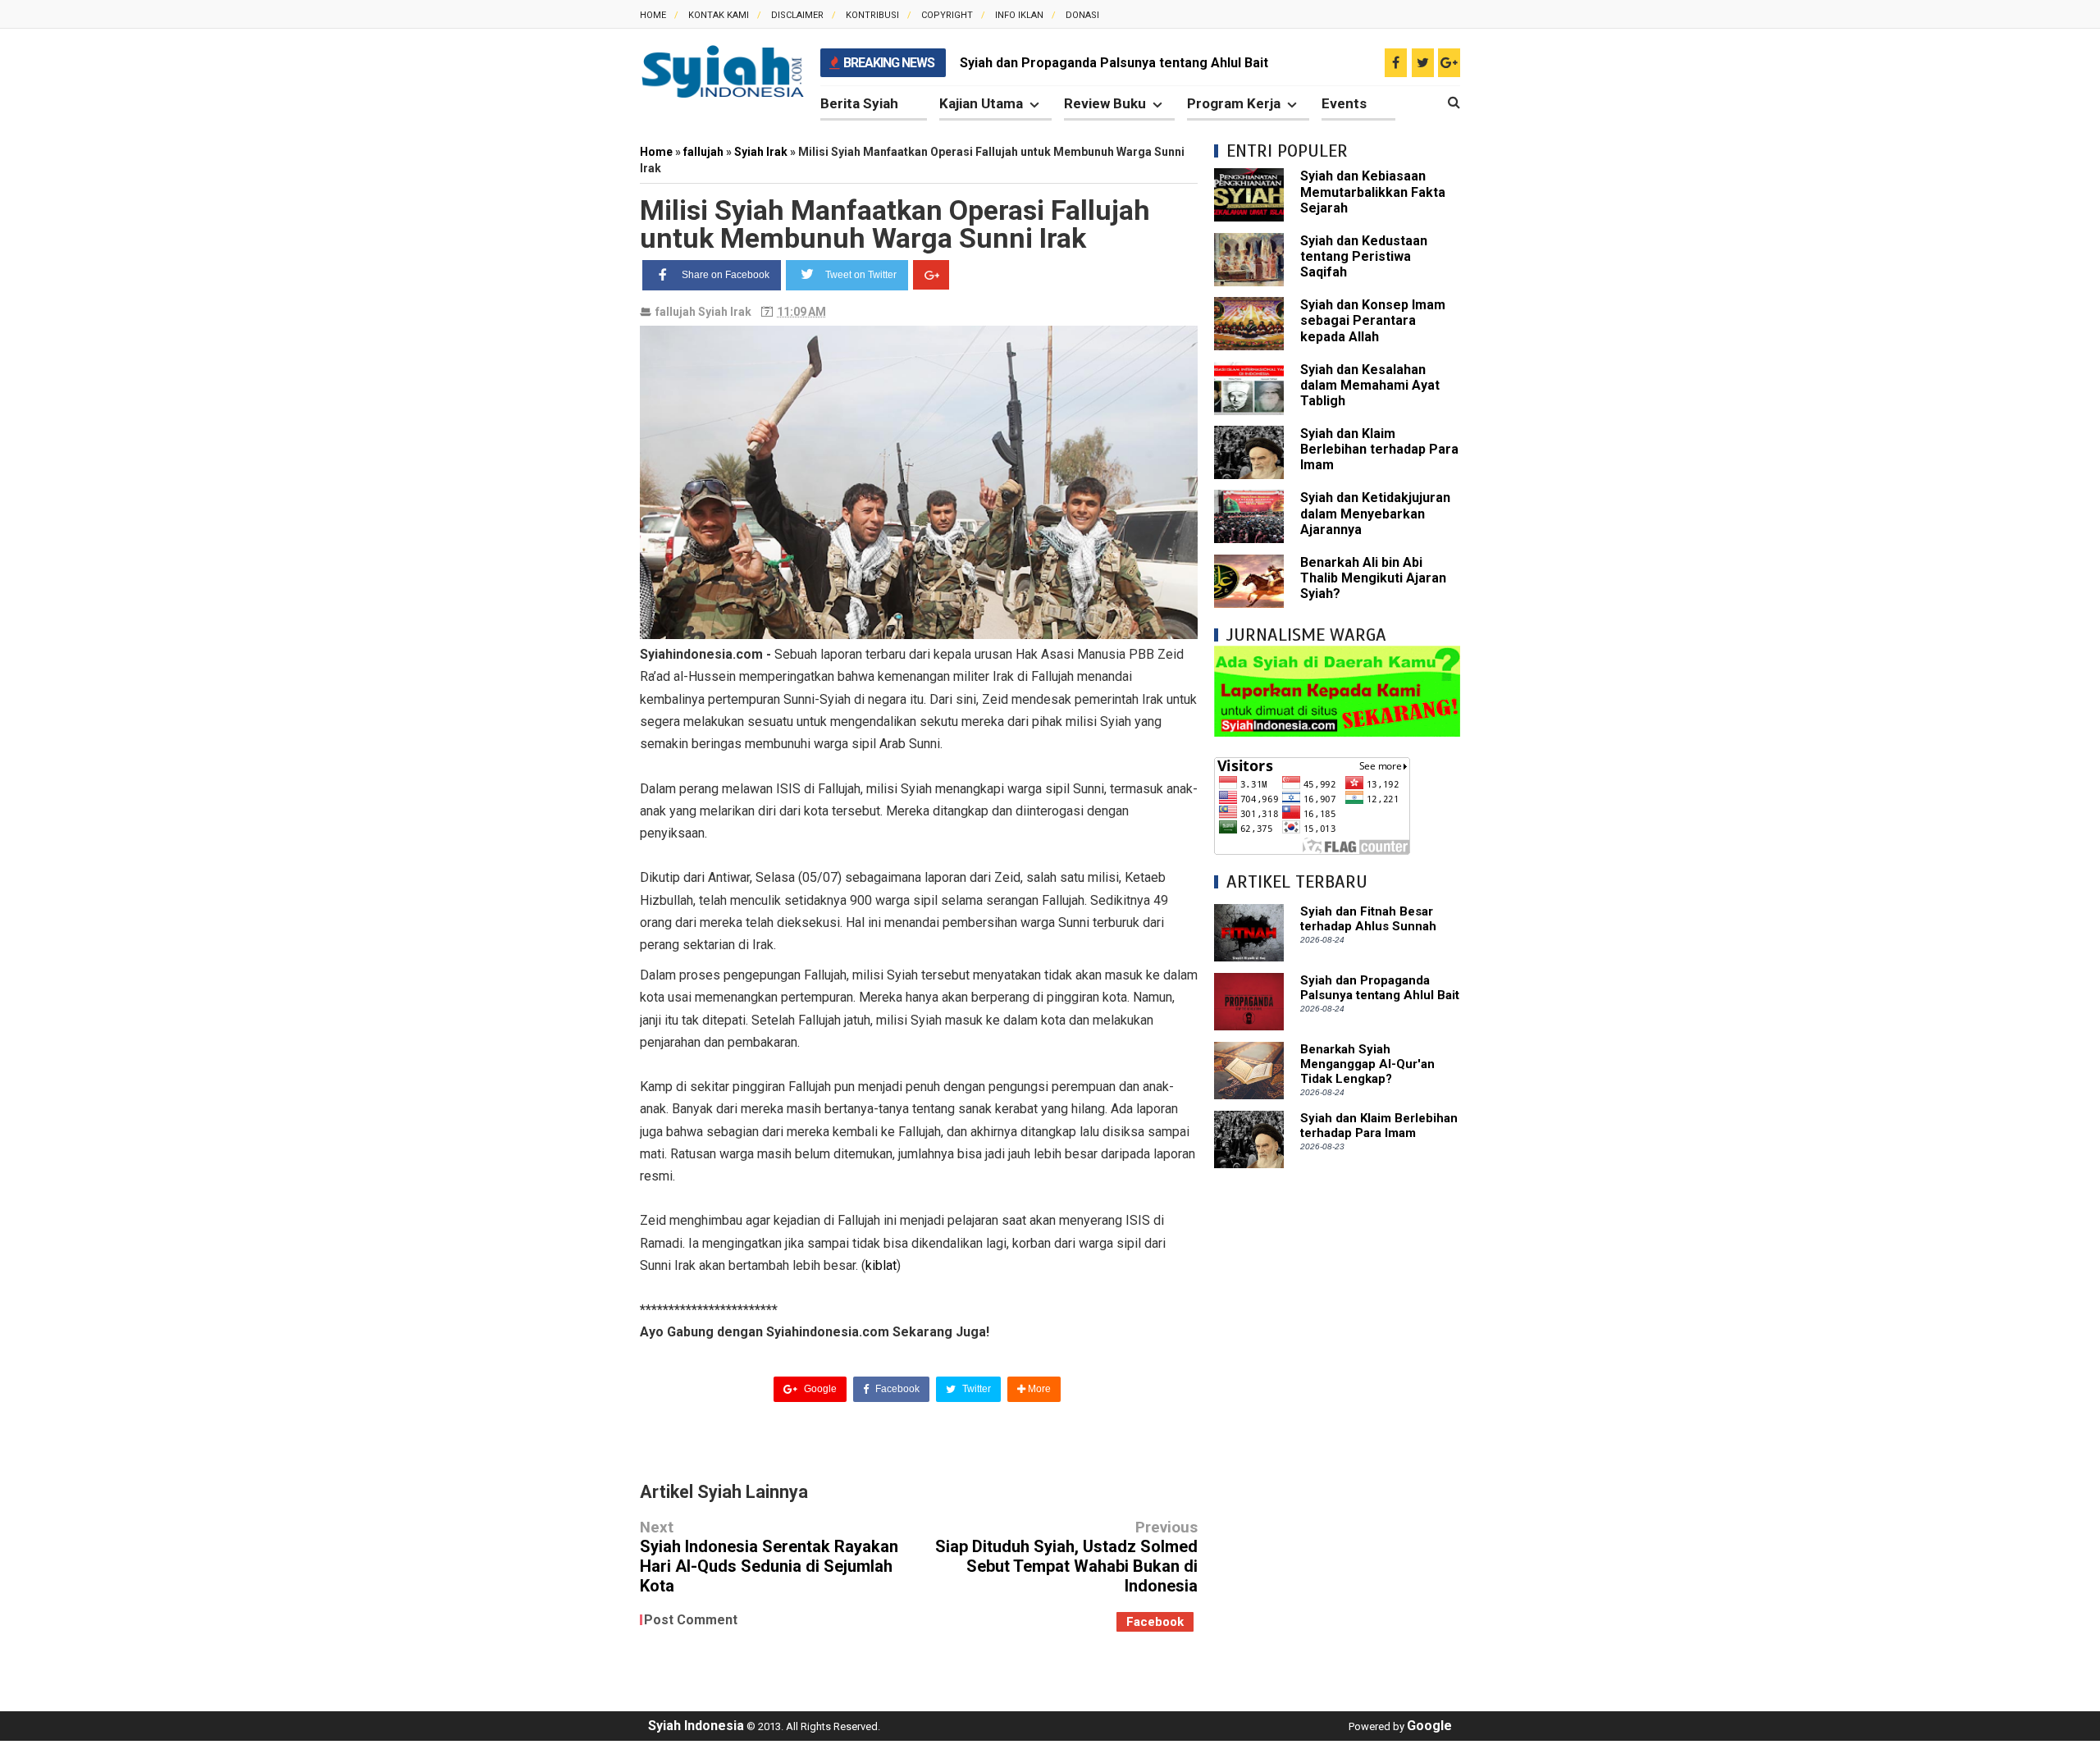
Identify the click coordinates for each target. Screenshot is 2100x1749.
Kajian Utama (981, 103)
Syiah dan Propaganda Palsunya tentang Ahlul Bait (1114, 63)
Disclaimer (797, 15)
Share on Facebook (726, 275)
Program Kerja (1234, 103)
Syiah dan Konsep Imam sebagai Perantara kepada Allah (1373, 320)
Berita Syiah (859, 103)
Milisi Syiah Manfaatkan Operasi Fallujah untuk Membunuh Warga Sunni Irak (895, 224)
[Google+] (931, 275)
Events (1344, 103)
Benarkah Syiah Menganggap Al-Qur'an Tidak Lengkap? (1367, 1064)
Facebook (896, 1389)
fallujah (676, 312)
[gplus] (1449, 63)
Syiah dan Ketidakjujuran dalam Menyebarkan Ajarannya (1375, 513)
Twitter (975, 1389)
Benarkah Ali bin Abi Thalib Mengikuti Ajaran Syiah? (1373, 578)
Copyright (947, 15)
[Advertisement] (1337, 1431)
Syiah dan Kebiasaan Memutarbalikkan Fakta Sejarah (1373, 192)
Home (653, 15)
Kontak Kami (719, 15)
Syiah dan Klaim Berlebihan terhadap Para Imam (1379, 449)
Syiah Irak (725, 312)
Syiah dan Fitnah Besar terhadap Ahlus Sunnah (1368, 919)
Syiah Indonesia (696, 1726)
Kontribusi (872, 15)
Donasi (1082, 15)
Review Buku (1105, 103)
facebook (1155, 1622)
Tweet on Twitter (861, 275)
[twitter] (1423, 63)
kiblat (881, 1265)
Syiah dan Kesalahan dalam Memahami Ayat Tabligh (1370, 385)
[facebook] (1396, 63)
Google (819, 1389)
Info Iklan (1019, 15)
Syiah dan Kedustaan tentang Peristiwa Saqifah (1364, 256)
